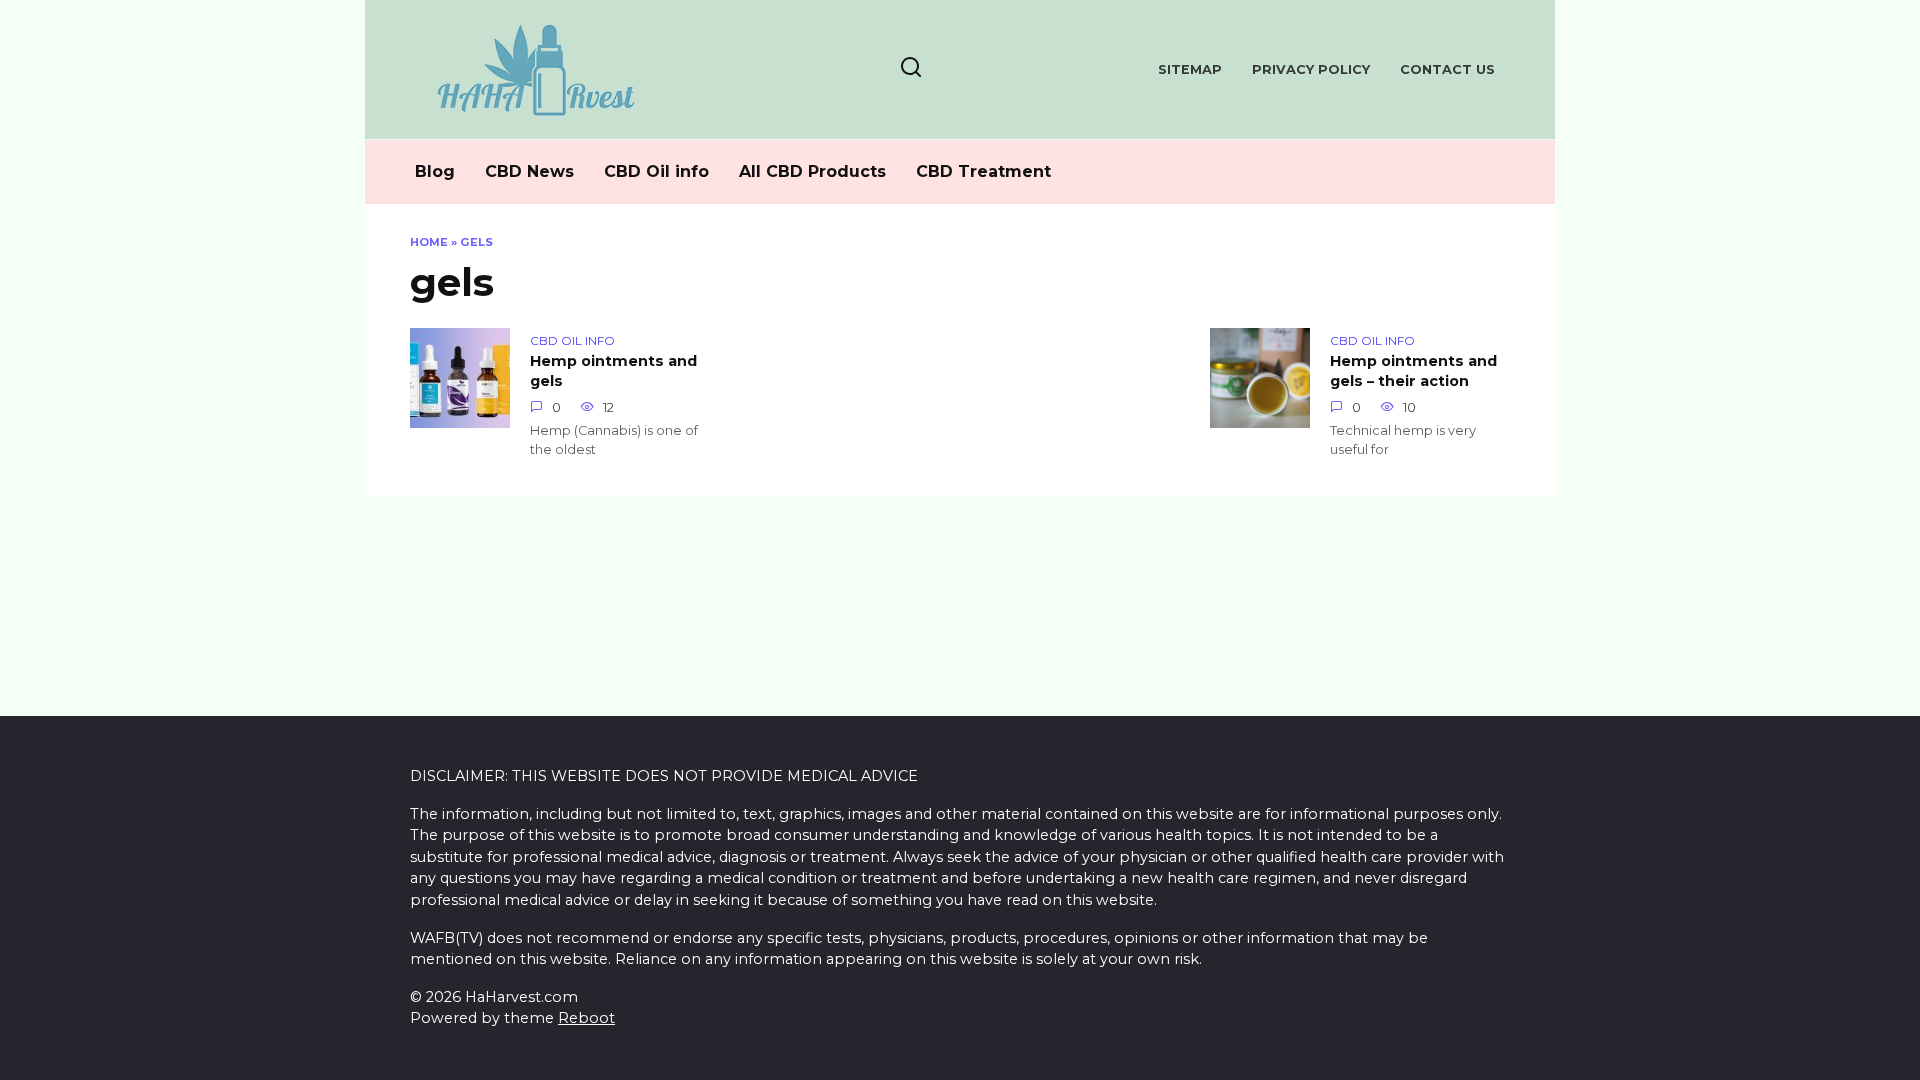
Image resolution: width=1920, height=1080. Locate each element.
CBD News (529, 171)
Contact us (1447, 69)
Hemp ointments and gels (613, 372)
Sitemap (1190, 69)
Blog (435, 171)
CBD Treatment (983, 171)
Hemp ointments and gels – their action (1413, 372)
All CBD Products (812, 171)
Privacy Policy (1311, 69)
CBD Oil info (656, 171)
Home (429, 242)
